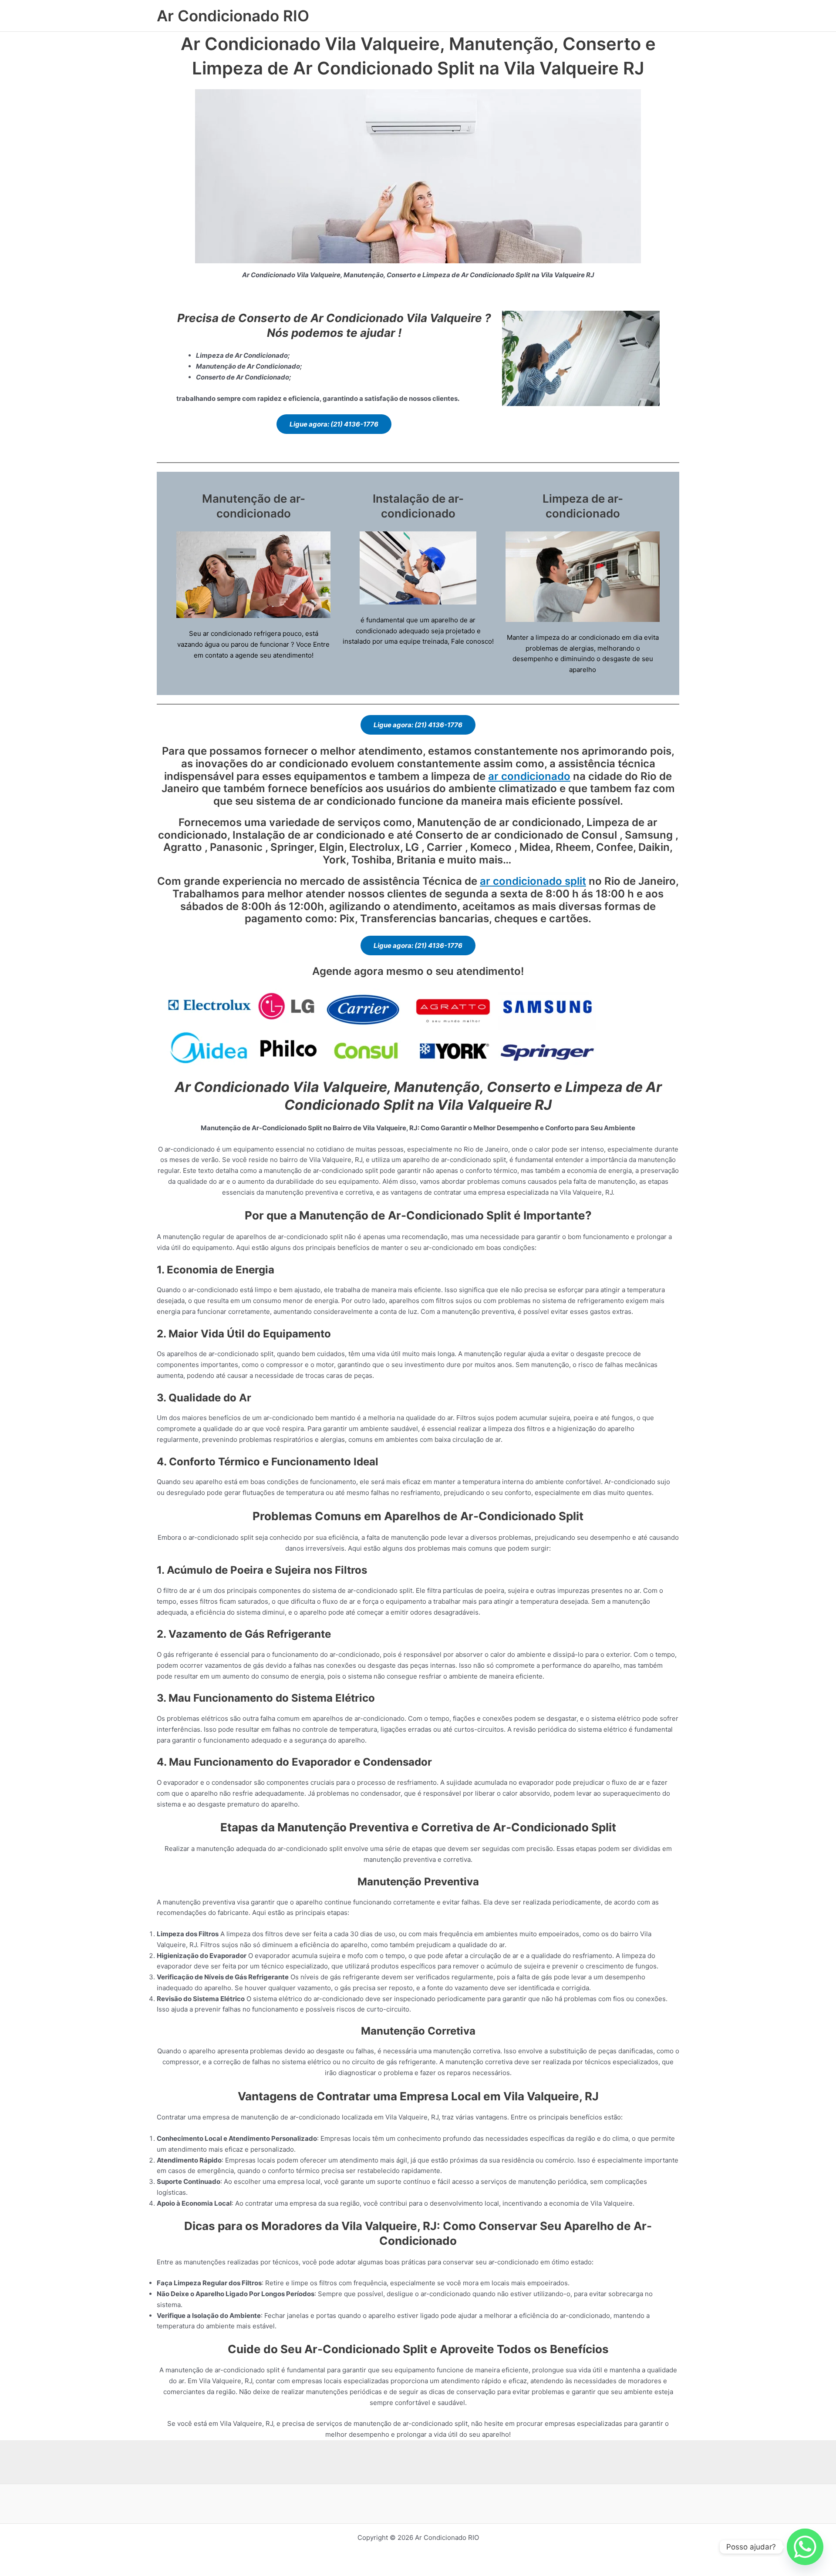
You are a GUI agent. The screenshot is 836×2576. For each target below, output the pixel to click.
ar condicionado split (533, 881)
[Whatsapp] (805, 2547)
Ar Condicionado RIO (233, 16)
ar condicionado (529, 776)
